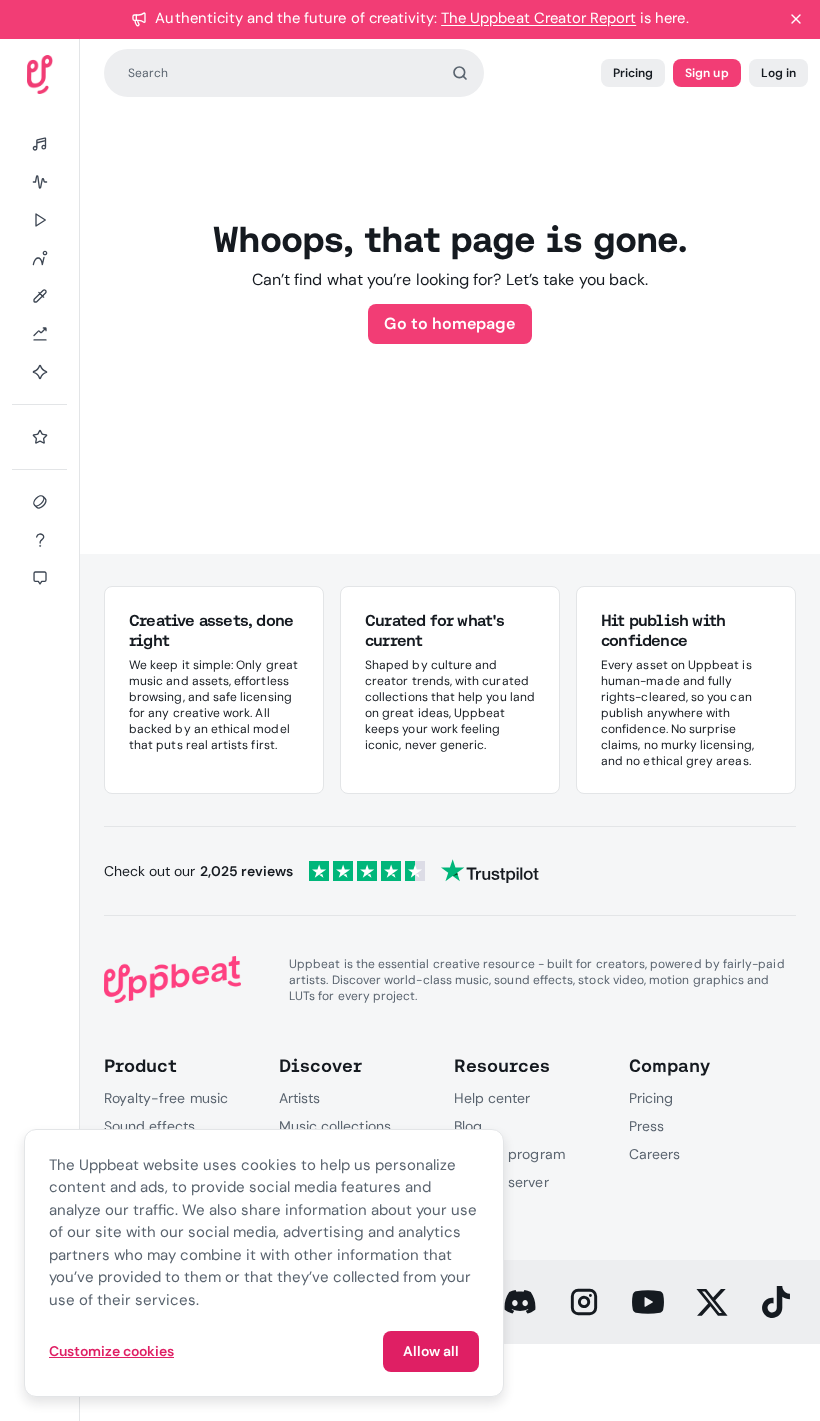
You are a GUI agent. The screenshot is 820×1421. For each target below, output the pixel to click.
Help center (492, 1098)
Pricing (633, 73)
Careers (654, 1154)
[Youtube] (648, 1302)
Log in (778, 73)
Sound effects (150, 1126)
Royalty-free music (166, 1098)
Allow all (431, 1351)
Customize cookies (111, 1351)
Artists (299, 1098)
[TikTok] (776, 1302)
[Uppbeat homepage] (40, 74)
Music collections (335, 1126)
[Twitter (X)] (712, 1302)
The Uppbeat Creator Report (538, 18)
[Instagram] (584, 1302)
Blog (468, 1126)
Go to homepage (449, 323)
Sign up (706, 73)
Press (646, 1126)
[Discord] (520, 1302)
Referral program (509, 1154)
